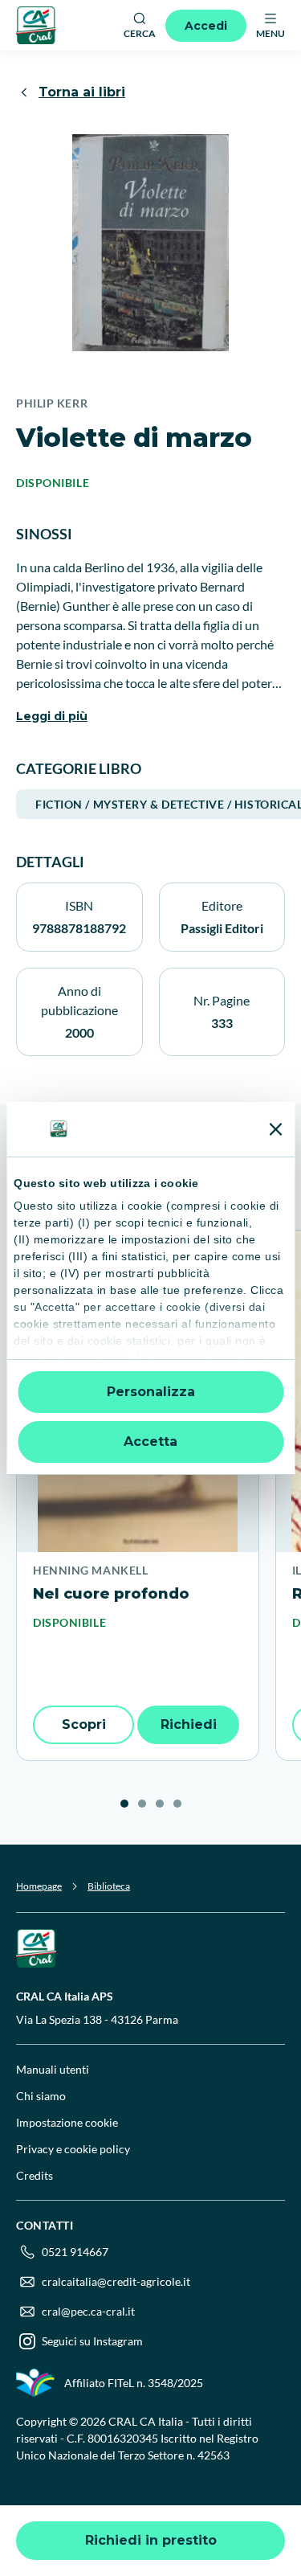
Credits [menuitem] (35, 2175)
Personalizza (151, 1392)
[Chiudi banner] (275, 1129)
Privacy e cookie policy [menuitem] (73, 2149)
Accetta (150, 1442)
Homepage (39, 1886)
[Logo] (36, 25)
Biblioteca (109, 1886)
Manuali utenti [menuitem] (53, 2069)
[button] (124, 1804)
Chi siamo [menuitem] (41, 2096)
